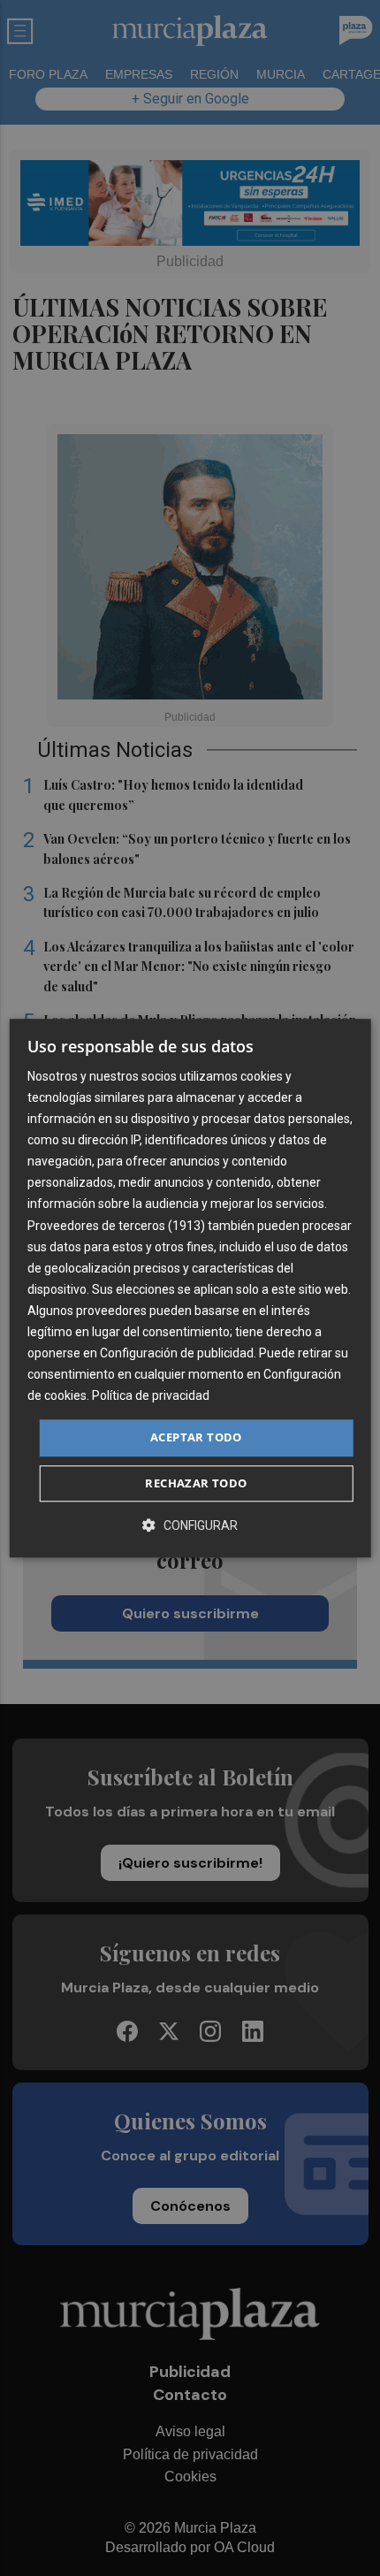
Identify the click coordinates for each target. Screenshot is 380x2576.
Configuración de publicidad (177, 1353)
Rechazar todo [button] (196, 1483)
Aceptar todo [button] (196, 1438)
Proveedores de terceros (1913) (116, 1226)
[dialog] (190, 1288)
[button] (190, 1525)
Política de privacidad (151, 1396)
